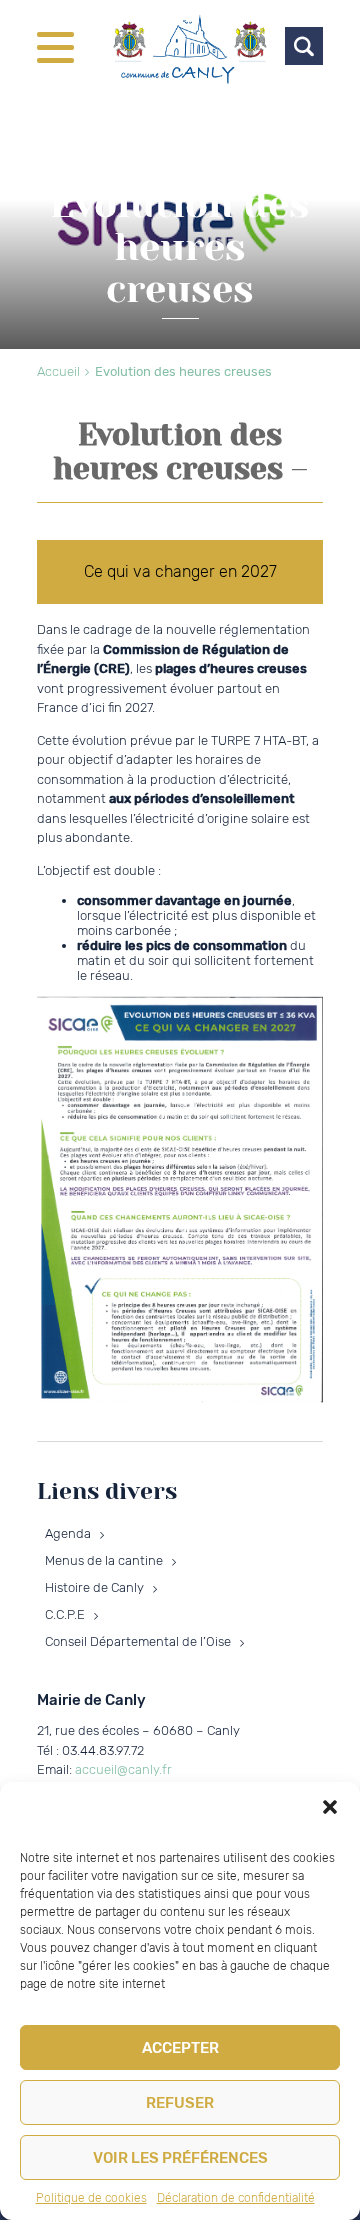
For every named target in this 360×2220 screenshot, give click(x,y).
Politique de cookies (91, 2198)
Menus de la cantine (104, 1560)
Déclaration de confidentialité (236, 2198)
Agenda (68, 1533)
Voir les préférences (180, 2158)
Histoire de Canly (94, 1587)
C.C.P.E (65, 1614)
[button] (330, 1807)
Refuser (180, 2103)
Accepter (180, 2048)
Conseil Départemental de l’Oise (138, 1641)
